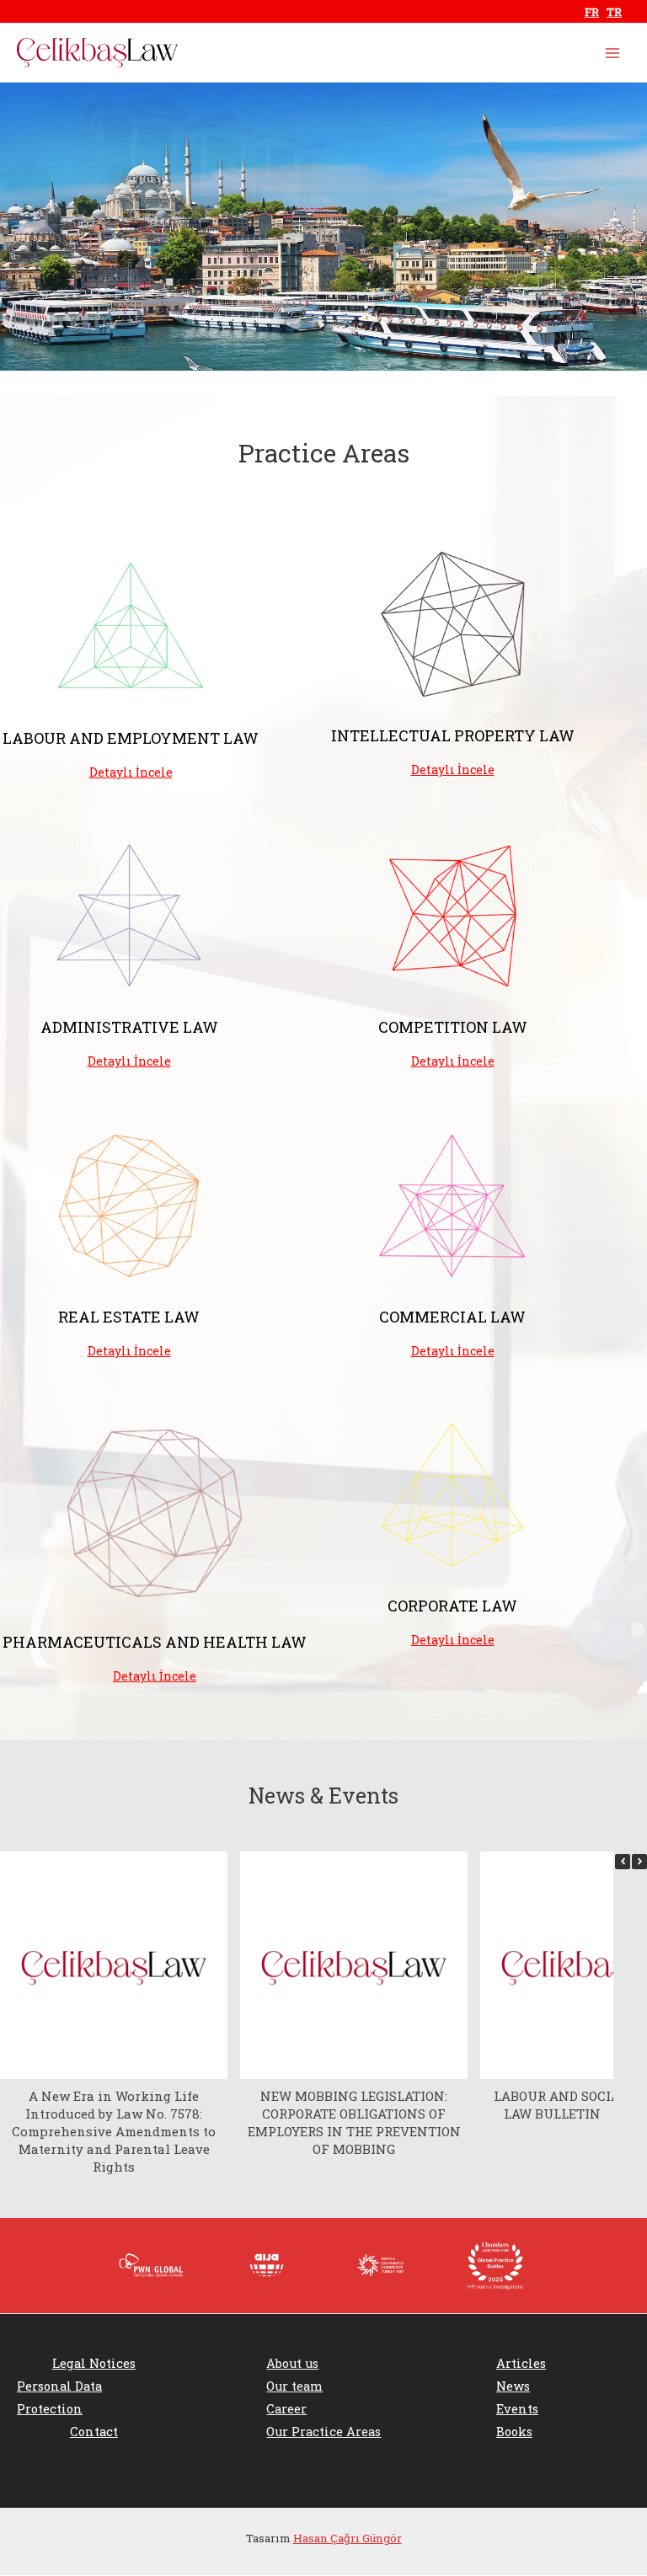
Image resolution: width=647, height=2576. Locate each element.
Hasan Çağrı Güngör (348, 2538)
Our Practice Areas (323, 2432)
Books (514, 2432)
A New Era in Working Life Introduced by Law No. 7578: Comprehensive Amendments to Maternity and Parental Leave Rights (114, 2131)
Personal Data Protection (59, 2397)
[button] (639, 1862)
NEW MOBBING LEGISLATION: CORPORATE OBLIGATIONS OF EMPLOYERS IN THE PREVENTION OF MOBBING (354, 2122)
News (513, 2386)
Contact (94, 2432)
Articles (521, 2363)
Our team (294, 2386)
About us (292, 2363)
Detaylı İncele (131, 772)
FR (592, 12)
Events (517, 2409)
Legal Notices (94, 2363)
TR (614, 12)
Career (286, 2409)
